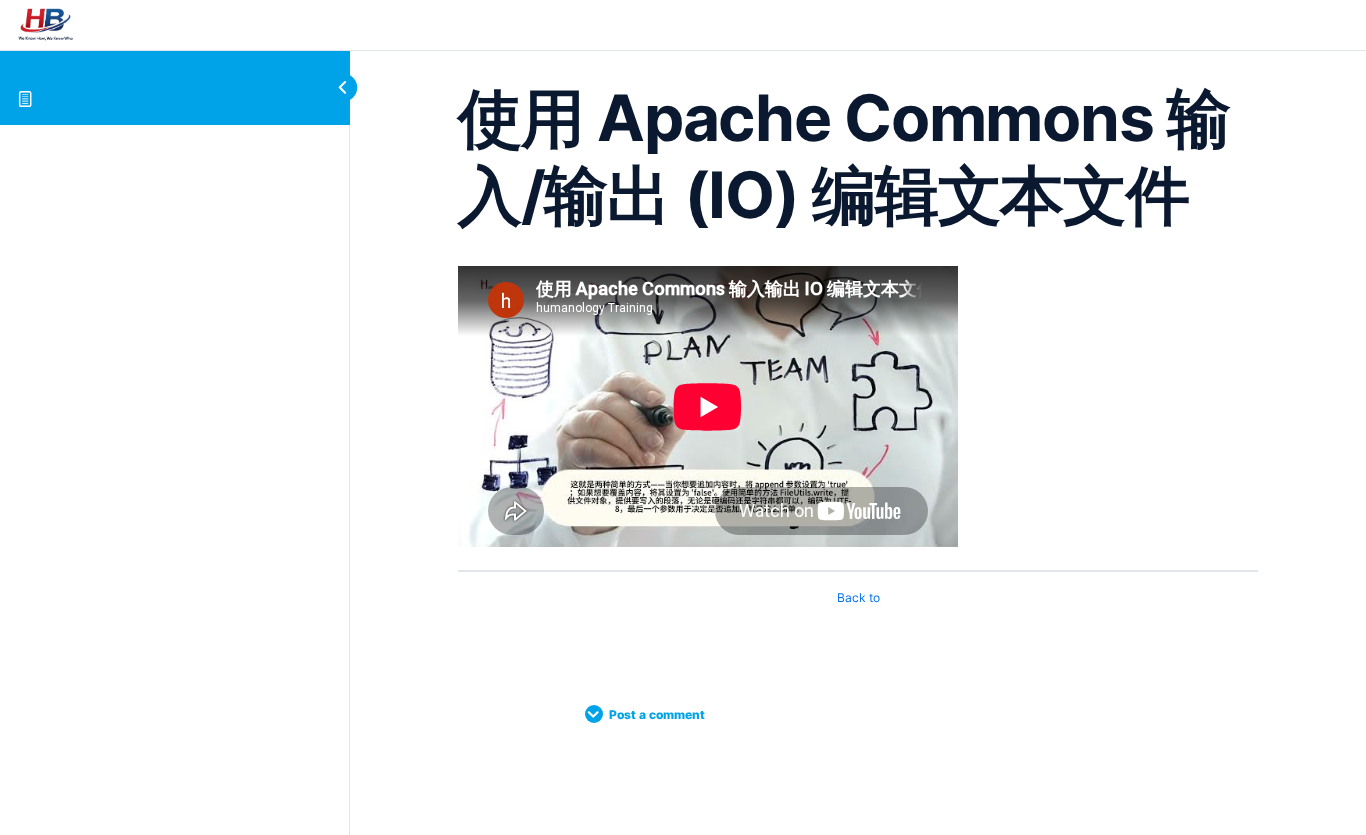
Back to (858, 597)
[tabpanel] (858, 410)
